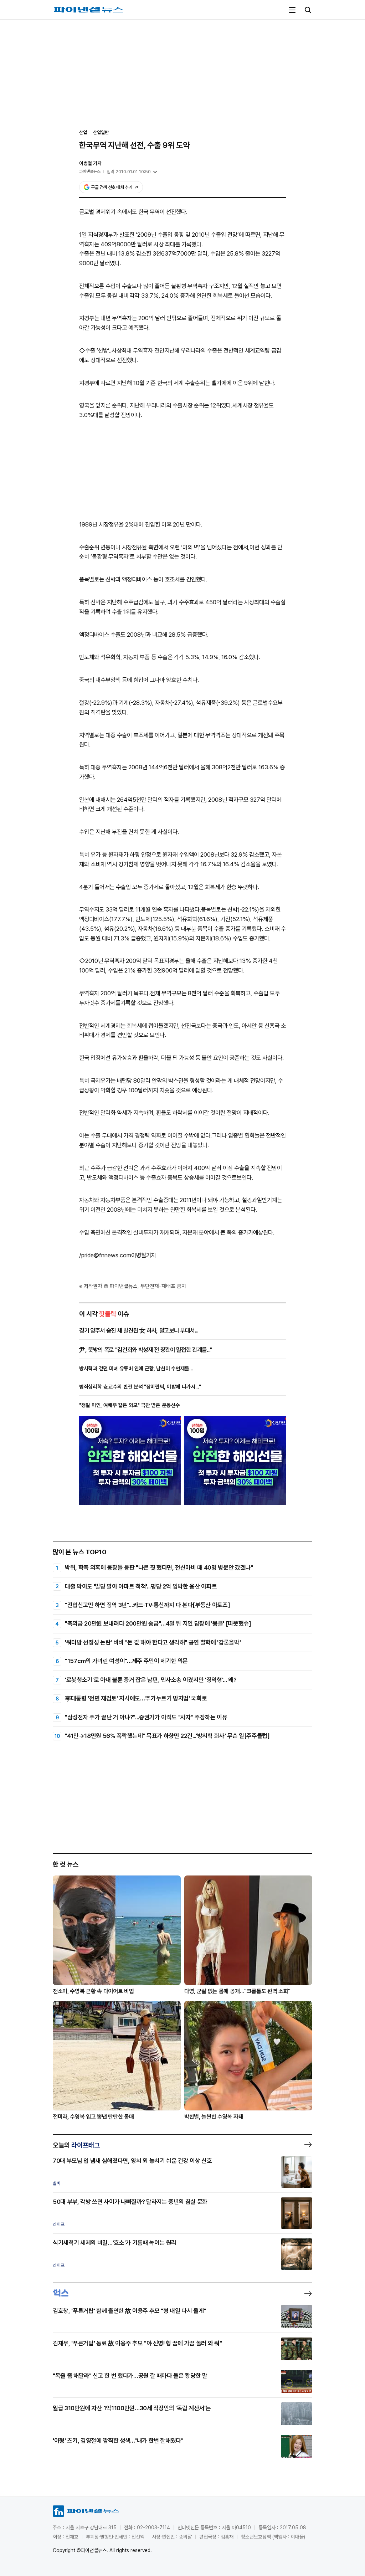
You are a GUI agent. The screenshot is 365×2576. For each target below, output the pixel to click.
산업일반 (101, 132)
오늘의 (76, 2145)
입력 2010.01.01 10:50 (129, 172)
